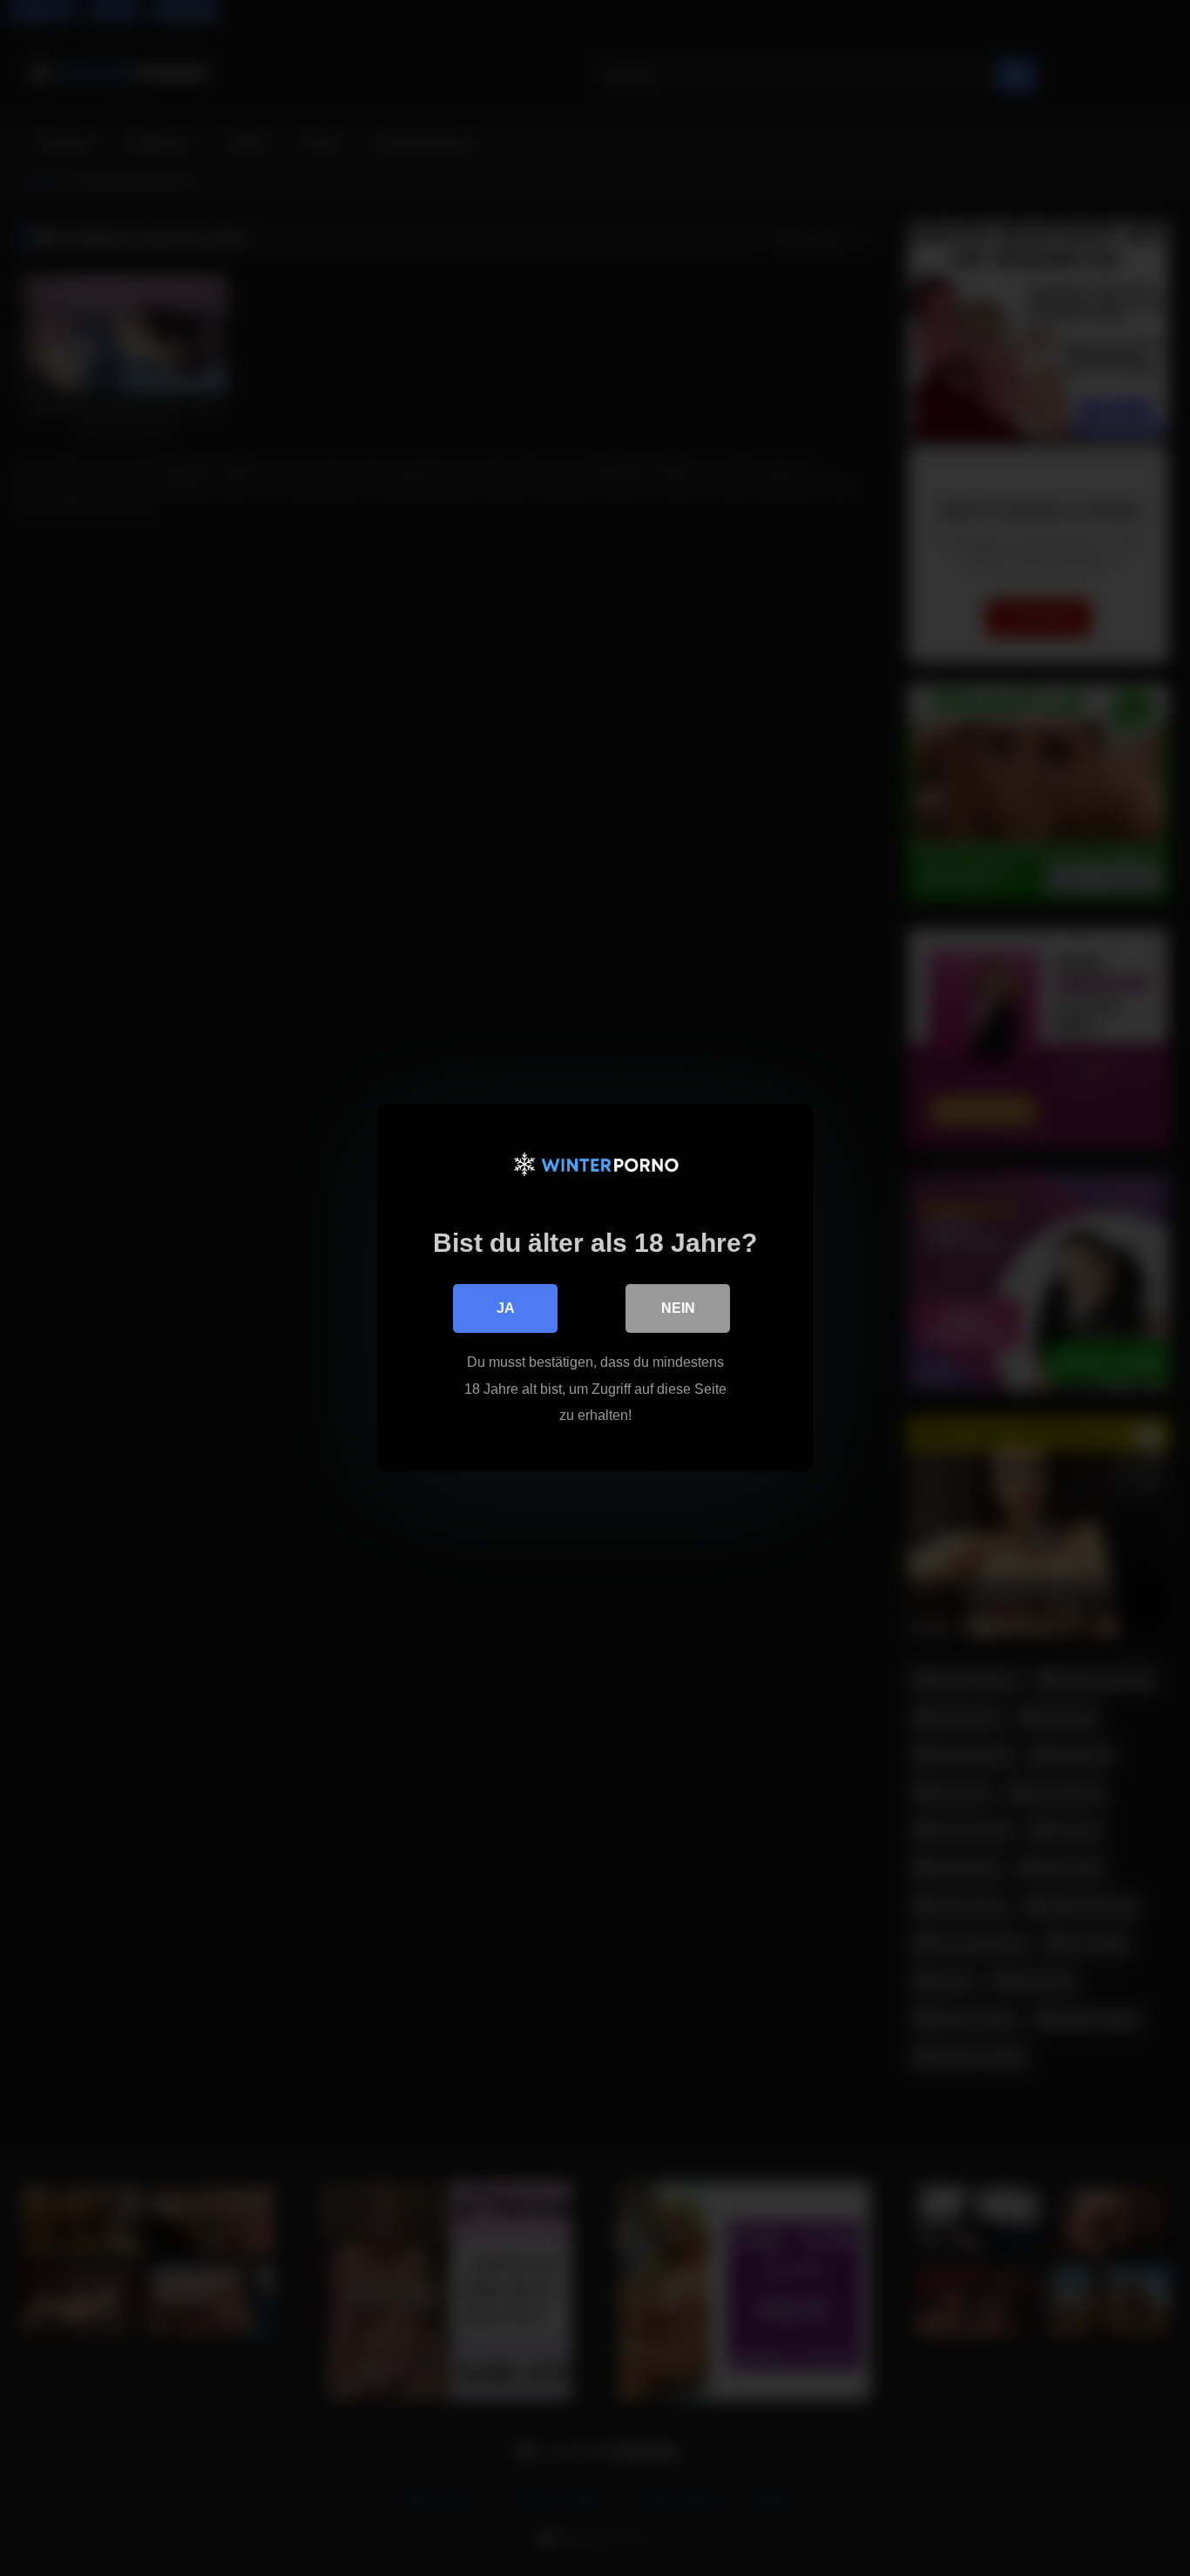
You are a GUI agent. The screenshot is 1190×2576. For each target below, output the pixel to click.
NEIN (678, 1308)
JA (506, 1308)
